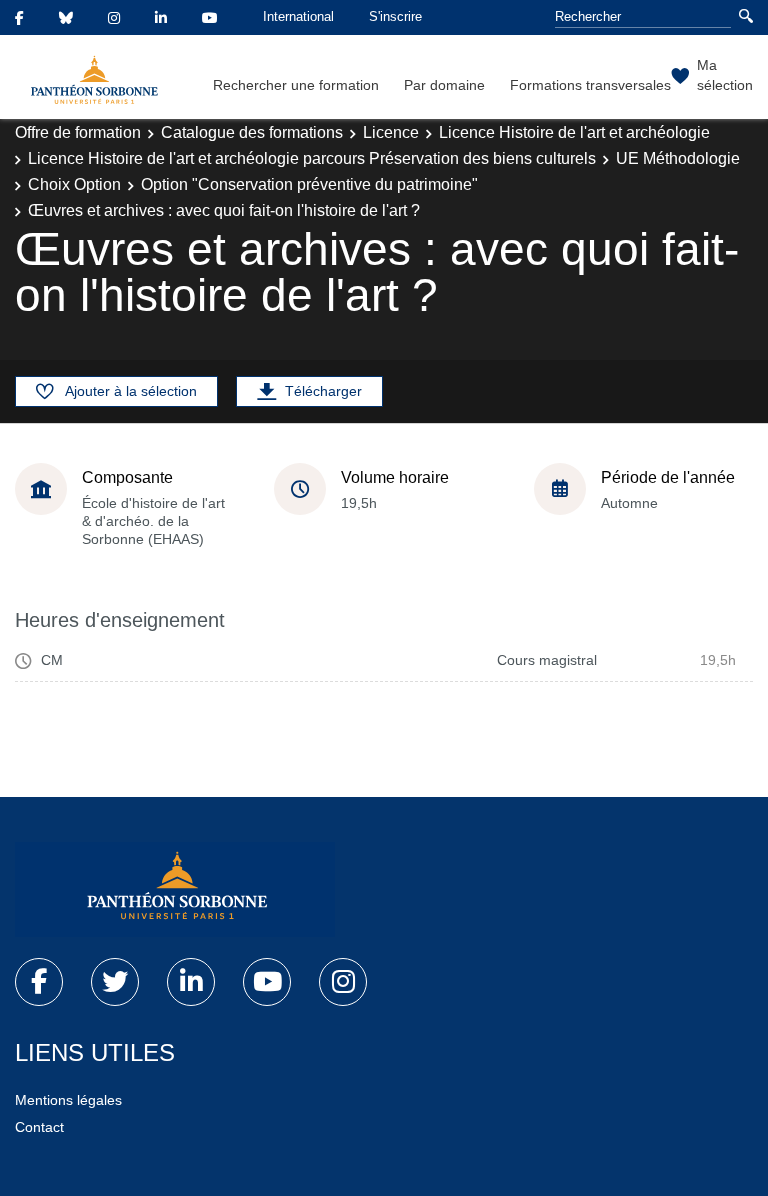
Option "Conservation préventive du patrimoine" (309, 184)
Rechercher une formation (296, 85)
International (298, 16)
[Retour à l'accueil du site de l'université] (175, 890)
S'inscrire (395, 16)
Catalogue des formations (252, 132)
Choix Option (74, 184)
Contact (39, 1127)
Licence (391, 132)
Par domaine (444, 85)
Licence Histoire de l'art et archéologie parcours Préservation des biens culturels (312, 158)
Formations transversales (590, 85)
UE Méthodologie (678, 158)
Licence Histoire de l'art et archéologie (574, 132)
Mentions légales (68, 1100)
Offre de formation (78, 132)
